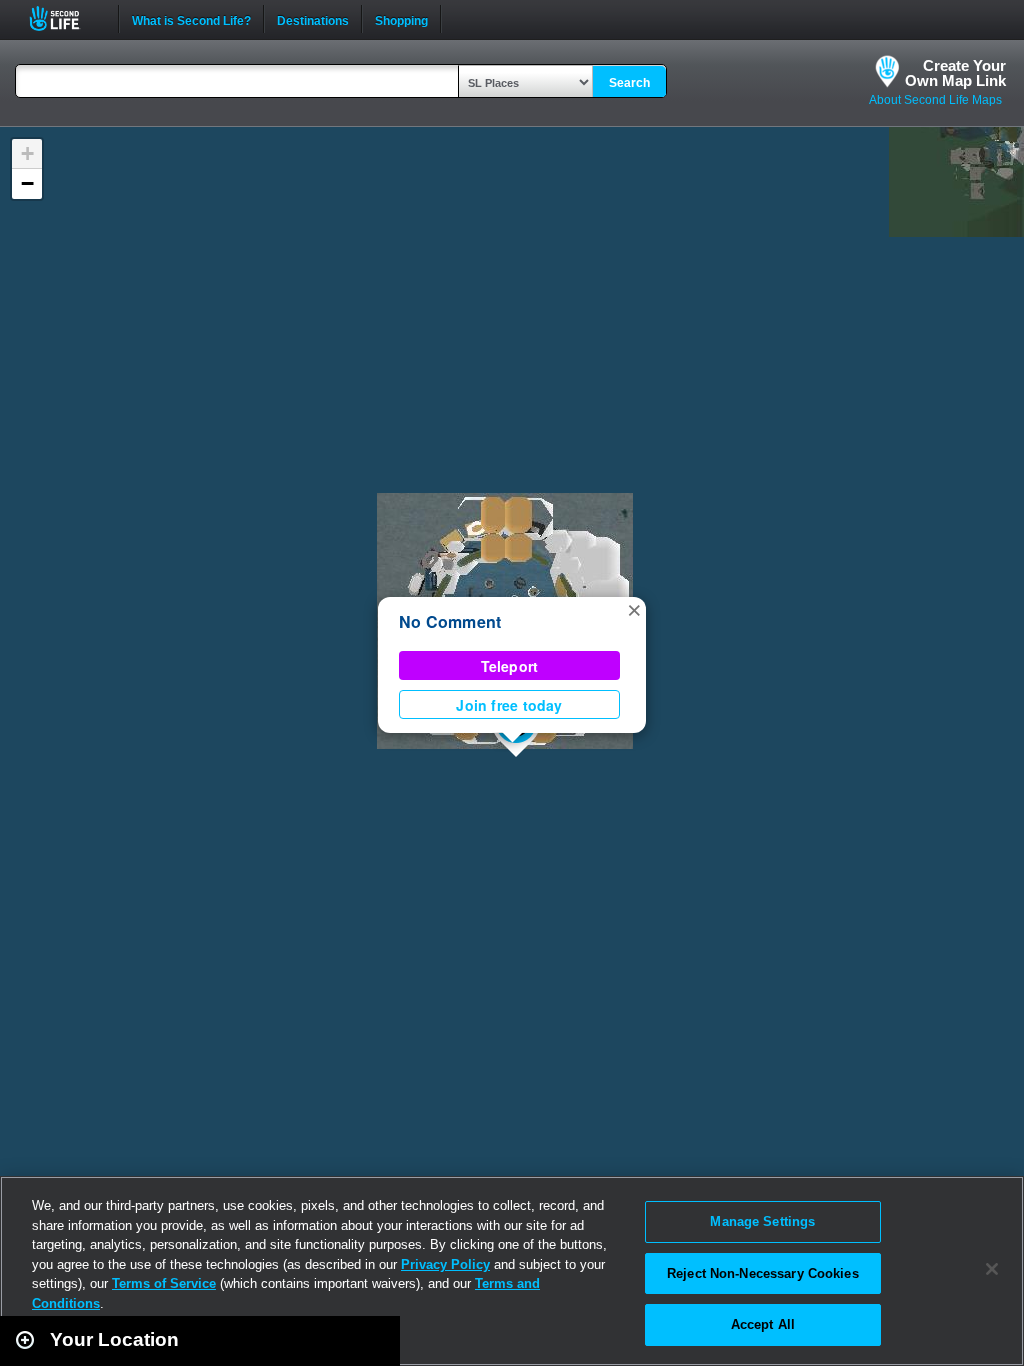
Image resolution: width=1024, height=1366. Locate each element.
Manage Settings (762, 1221)
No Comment (450, 621)
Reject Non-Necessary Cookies (763, 1273)
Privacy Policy (445, 1264)
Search (629, 83)
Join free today (509, 705)
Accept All (763, 1324)
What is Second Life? (191, 19)
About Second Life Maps (935, 100)
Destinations (313, 19)
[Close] (992, 1269)
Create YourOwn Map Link (955, 73)
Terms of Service (164, 1283)
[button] (634, 609)
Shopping (401, 19)
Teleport (510, 666)
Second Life (65, 18)
